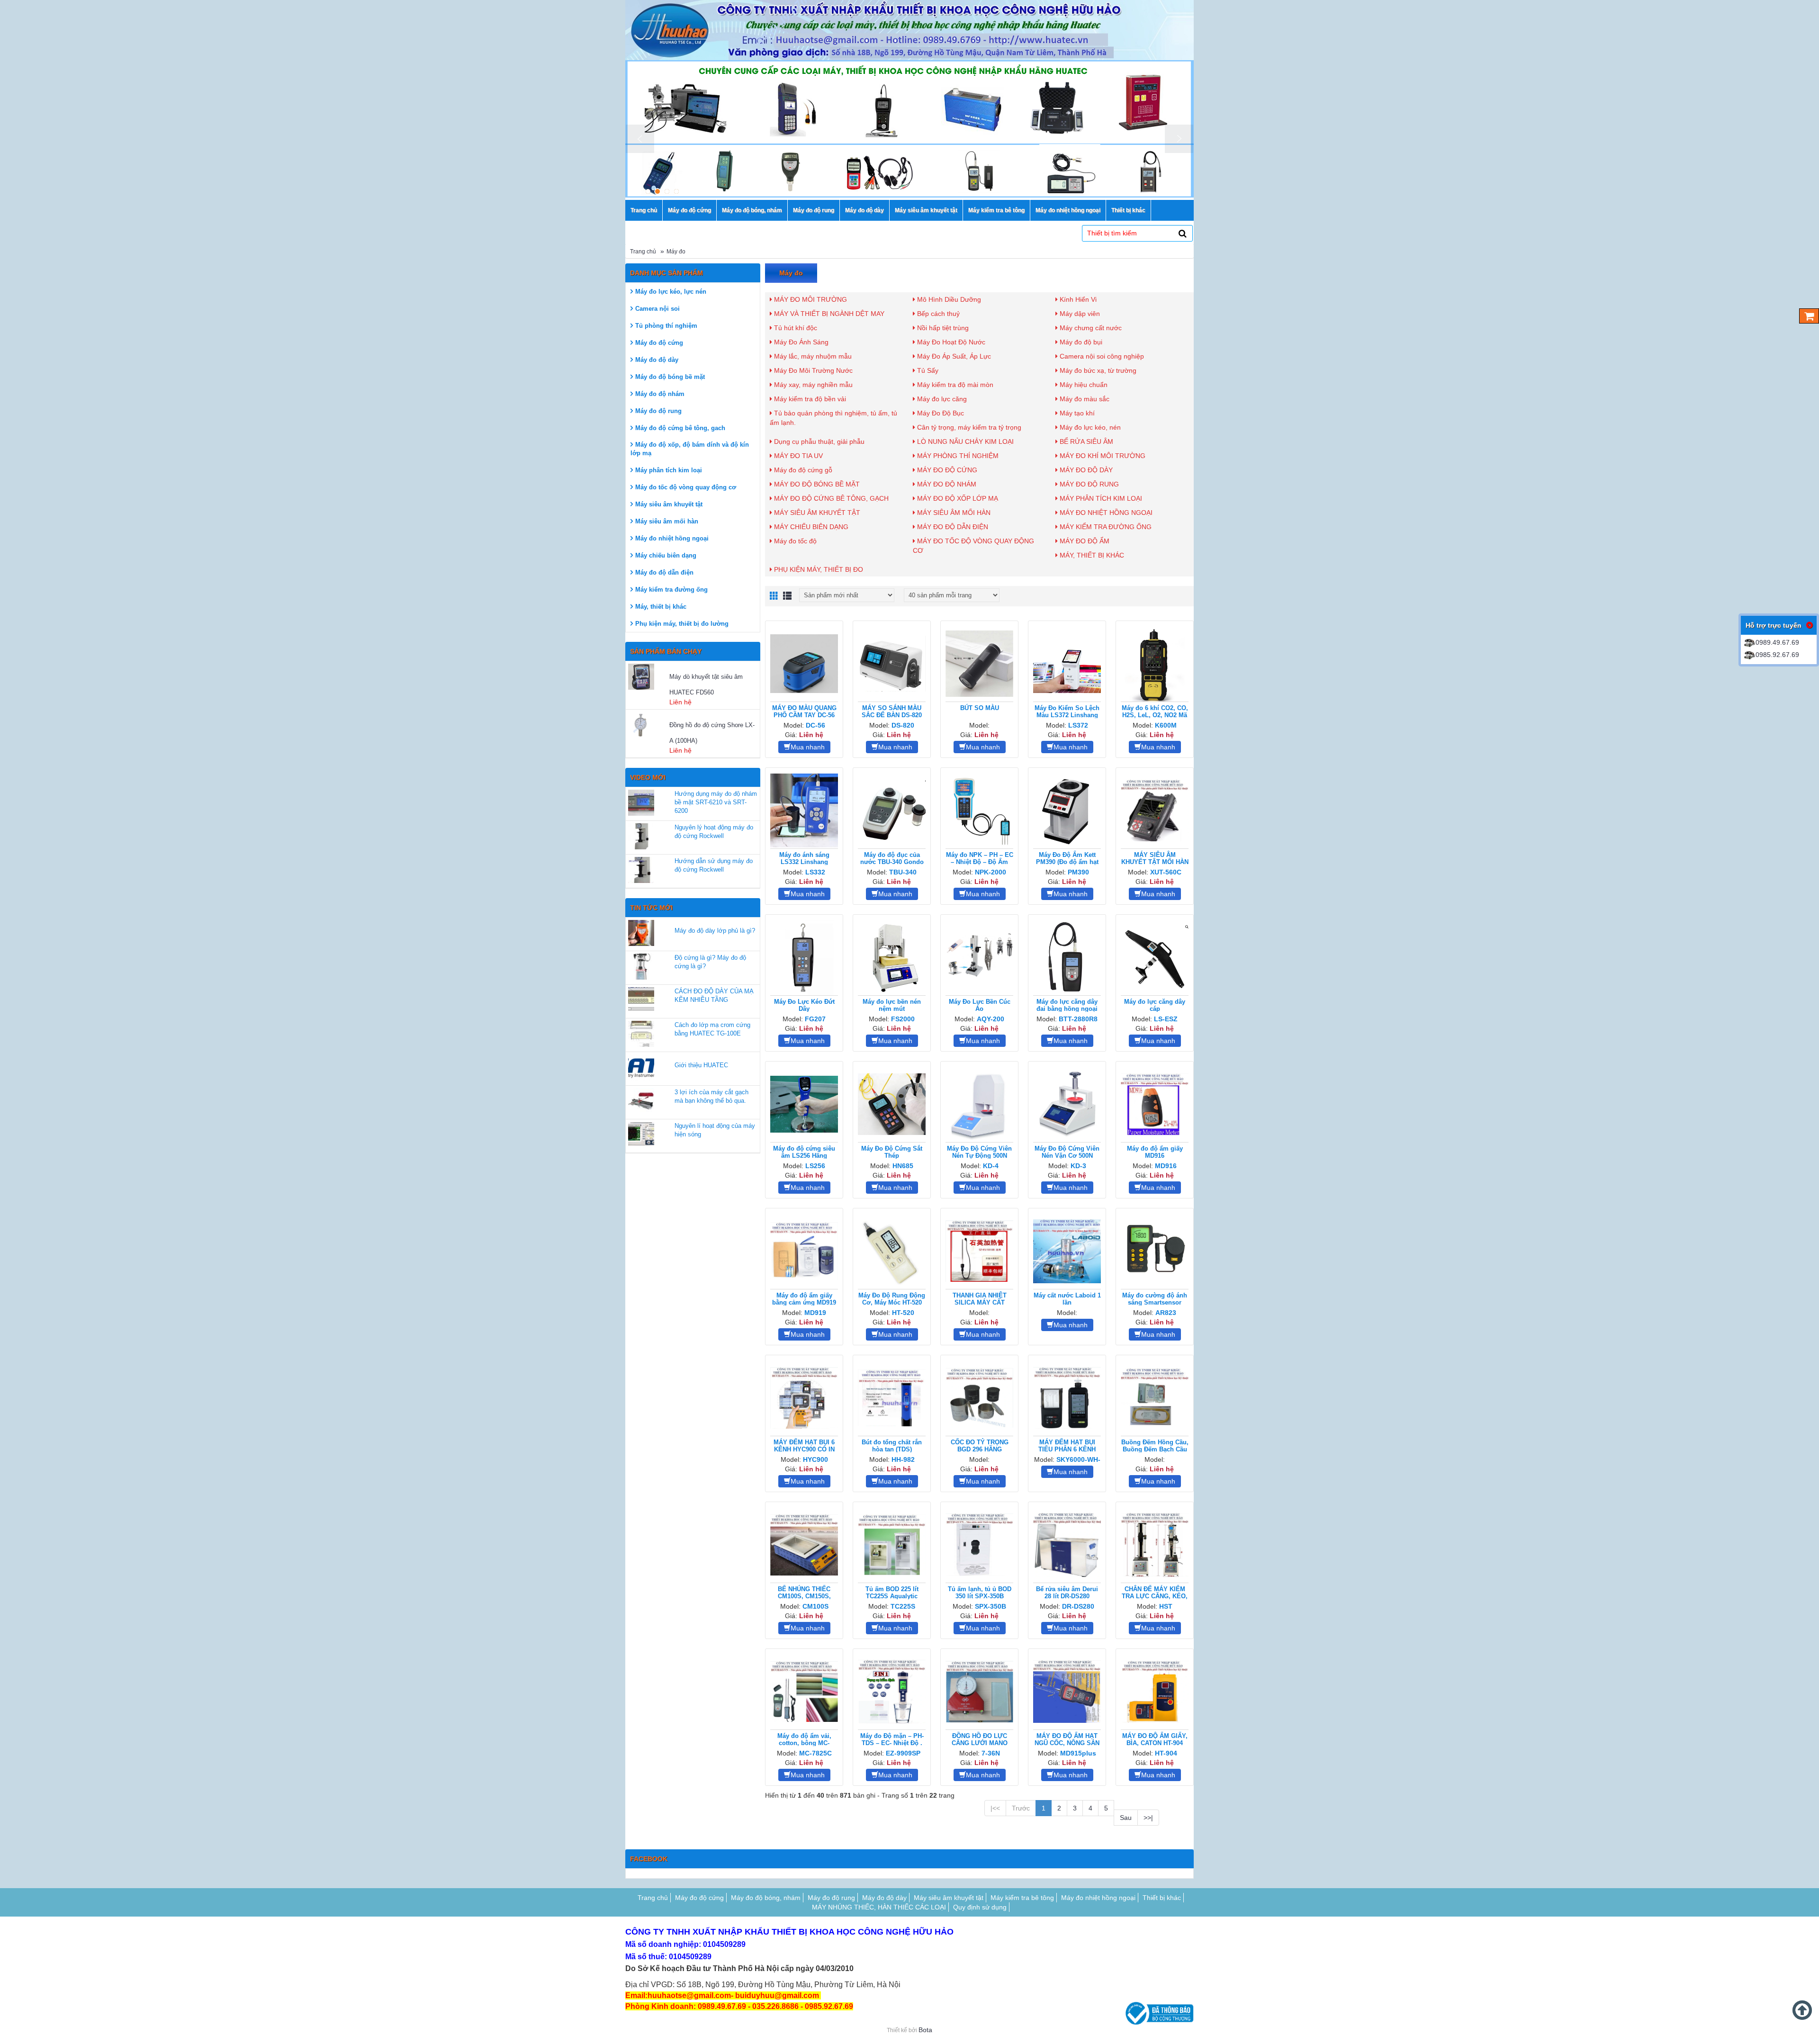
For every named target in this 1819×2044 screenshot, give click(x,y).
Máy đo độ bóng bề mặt (670, 377)
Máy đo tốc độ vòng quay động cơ (686, 487)
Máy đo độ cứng (659, 343)
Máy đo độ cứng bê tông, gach (680, 428)
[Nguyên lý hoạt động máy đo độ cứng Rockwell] (641, 836)
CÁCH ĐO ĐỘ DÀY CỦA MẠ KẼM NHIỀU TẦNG (714, 995)
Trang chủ (643, 252)
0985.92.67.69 (1777, 655)
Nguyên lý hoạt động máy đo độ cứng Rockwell (714, 832)
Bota (925, 2030)
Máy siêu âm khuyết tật (669, 504)
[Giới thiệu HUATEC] (641, 1067)
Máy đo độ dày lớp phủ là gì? (715, 931)
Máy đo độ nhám (660, 394)
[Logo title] (909, 30)
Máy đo (676, 252)
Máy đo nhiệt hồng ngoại (672, 538)
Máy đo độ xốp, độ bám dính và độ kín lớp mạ (690, 449)
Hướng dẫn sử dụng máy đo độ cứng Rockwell (714, 865)
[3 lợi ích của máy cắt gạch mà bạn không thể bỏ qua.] (641, 1101)
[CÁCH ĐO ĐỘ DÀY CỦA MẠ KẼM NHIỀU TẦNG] (641, 1000)
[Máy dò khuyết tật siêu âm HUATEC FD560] (648, 677)
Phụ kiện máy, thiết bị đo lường (682, 624)
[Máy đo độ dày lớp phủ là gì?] (641, 933)
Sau (1126, 1818)
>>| (1148, 1818)
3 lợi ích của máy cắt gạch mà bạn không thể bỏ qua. (711, 1096)
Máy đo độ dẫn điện (664, 572)
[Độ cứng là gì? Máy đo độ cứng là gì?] (641, 967)
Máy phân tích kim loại (669, 470)
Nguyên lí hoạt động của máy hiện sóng (715, 1130)
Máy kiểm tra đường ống (671, 590)
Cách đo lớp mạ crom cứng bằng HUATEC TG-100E (712, 1029)
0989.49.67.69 (1777, 642)
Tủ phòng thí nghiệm (666, 326)
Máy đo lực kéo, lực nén (671, 292)
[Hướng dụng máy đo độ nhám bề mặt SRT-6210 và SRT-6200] (641, 803)
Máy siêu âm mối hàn (667, 521)
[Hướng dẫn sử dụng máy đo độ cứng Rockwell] (641, 870)
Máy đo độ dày (657, 360)
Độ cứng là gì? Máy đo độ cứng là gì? (710, 962)
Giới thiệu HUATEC (701, 1065)
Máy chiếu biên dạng (666, 555)
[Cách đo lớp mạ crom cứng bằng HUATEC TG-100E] (641, 1034)
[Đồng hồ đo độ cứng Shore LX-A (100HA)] (648, 725)
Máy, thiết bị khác (661, 607)
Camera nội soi (657, 309)
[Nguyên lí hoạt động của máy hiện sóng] (641, 1135)
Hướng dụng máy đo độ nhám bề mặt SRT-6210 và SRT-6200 (716, 802)
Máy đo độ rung (658, 411)
